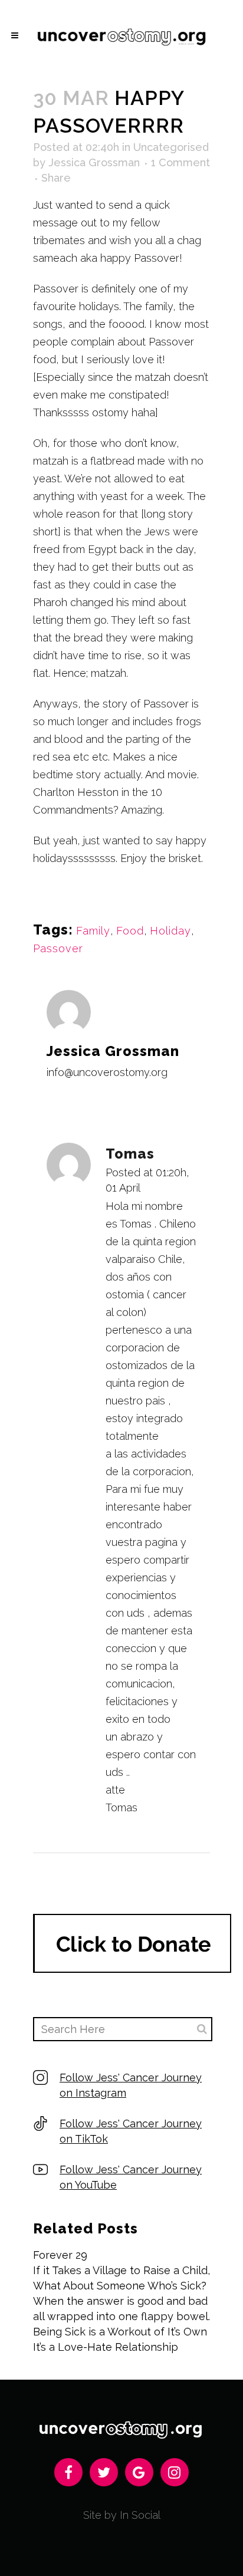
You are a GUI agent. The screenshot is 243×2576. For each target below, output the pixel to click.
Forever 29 (60, 2255)
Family (93, 931)
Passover (58, 948)
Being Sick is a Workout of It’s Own (120, 2332)
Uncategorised (171, 147)
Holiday (170, 931)
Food (130, 931)
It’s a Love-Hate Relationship (106, 2347)
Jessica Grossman (94, 162)
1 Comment (180, 162)
